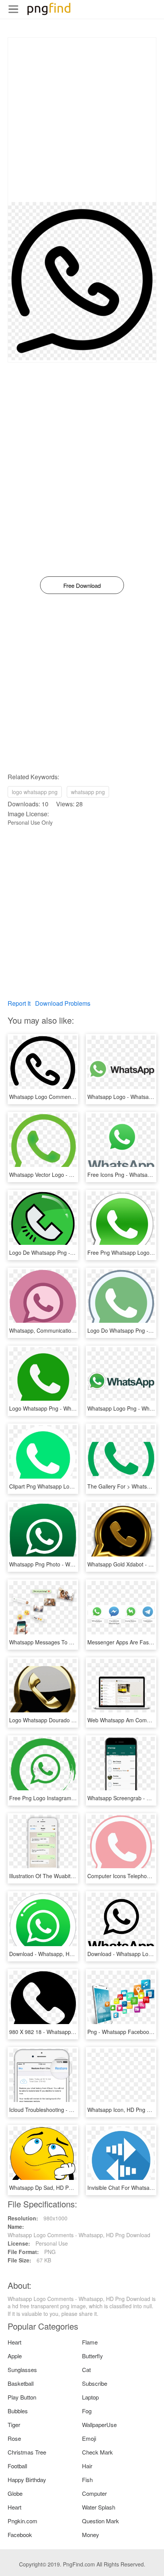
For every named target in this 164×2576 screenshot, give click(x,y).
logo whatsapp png (35, 792)
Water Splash (99, 2507)
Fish (87, 2480)
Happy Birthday (27, 2480)
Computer (94, 2493)
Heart (14, 2342)
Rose (14, 2438)
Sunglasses (22, 2370)
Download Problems (63, 1003)
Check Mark (97, 2452)
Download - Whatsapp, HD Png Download (59, 1954)
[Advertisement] (82, 120)
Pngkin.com (23, 2521)
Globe (15, 2493)
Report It (19, 1003)
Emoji (89, 2438)
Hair (87, 2466)
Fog (87, 2411)
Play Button (22, 2397)
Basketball (21, 2383)
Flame (90, 2342)
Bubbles (18, 2411)
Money (91, 2535)
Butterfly (92, 2356)
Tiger (14, 2425)
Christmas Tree (27, 2452)
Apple (15, 2356)
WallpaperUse (99, 2425)
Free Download (82, 585)
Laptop (90, 2397)
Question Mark (100, 2521)
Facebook (20, 2535)
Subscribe (95, 2383)
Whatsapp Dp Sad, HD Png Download (55, 2188)
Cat (86, 2370)
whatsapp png (88, 792)
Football (17, 2466)
